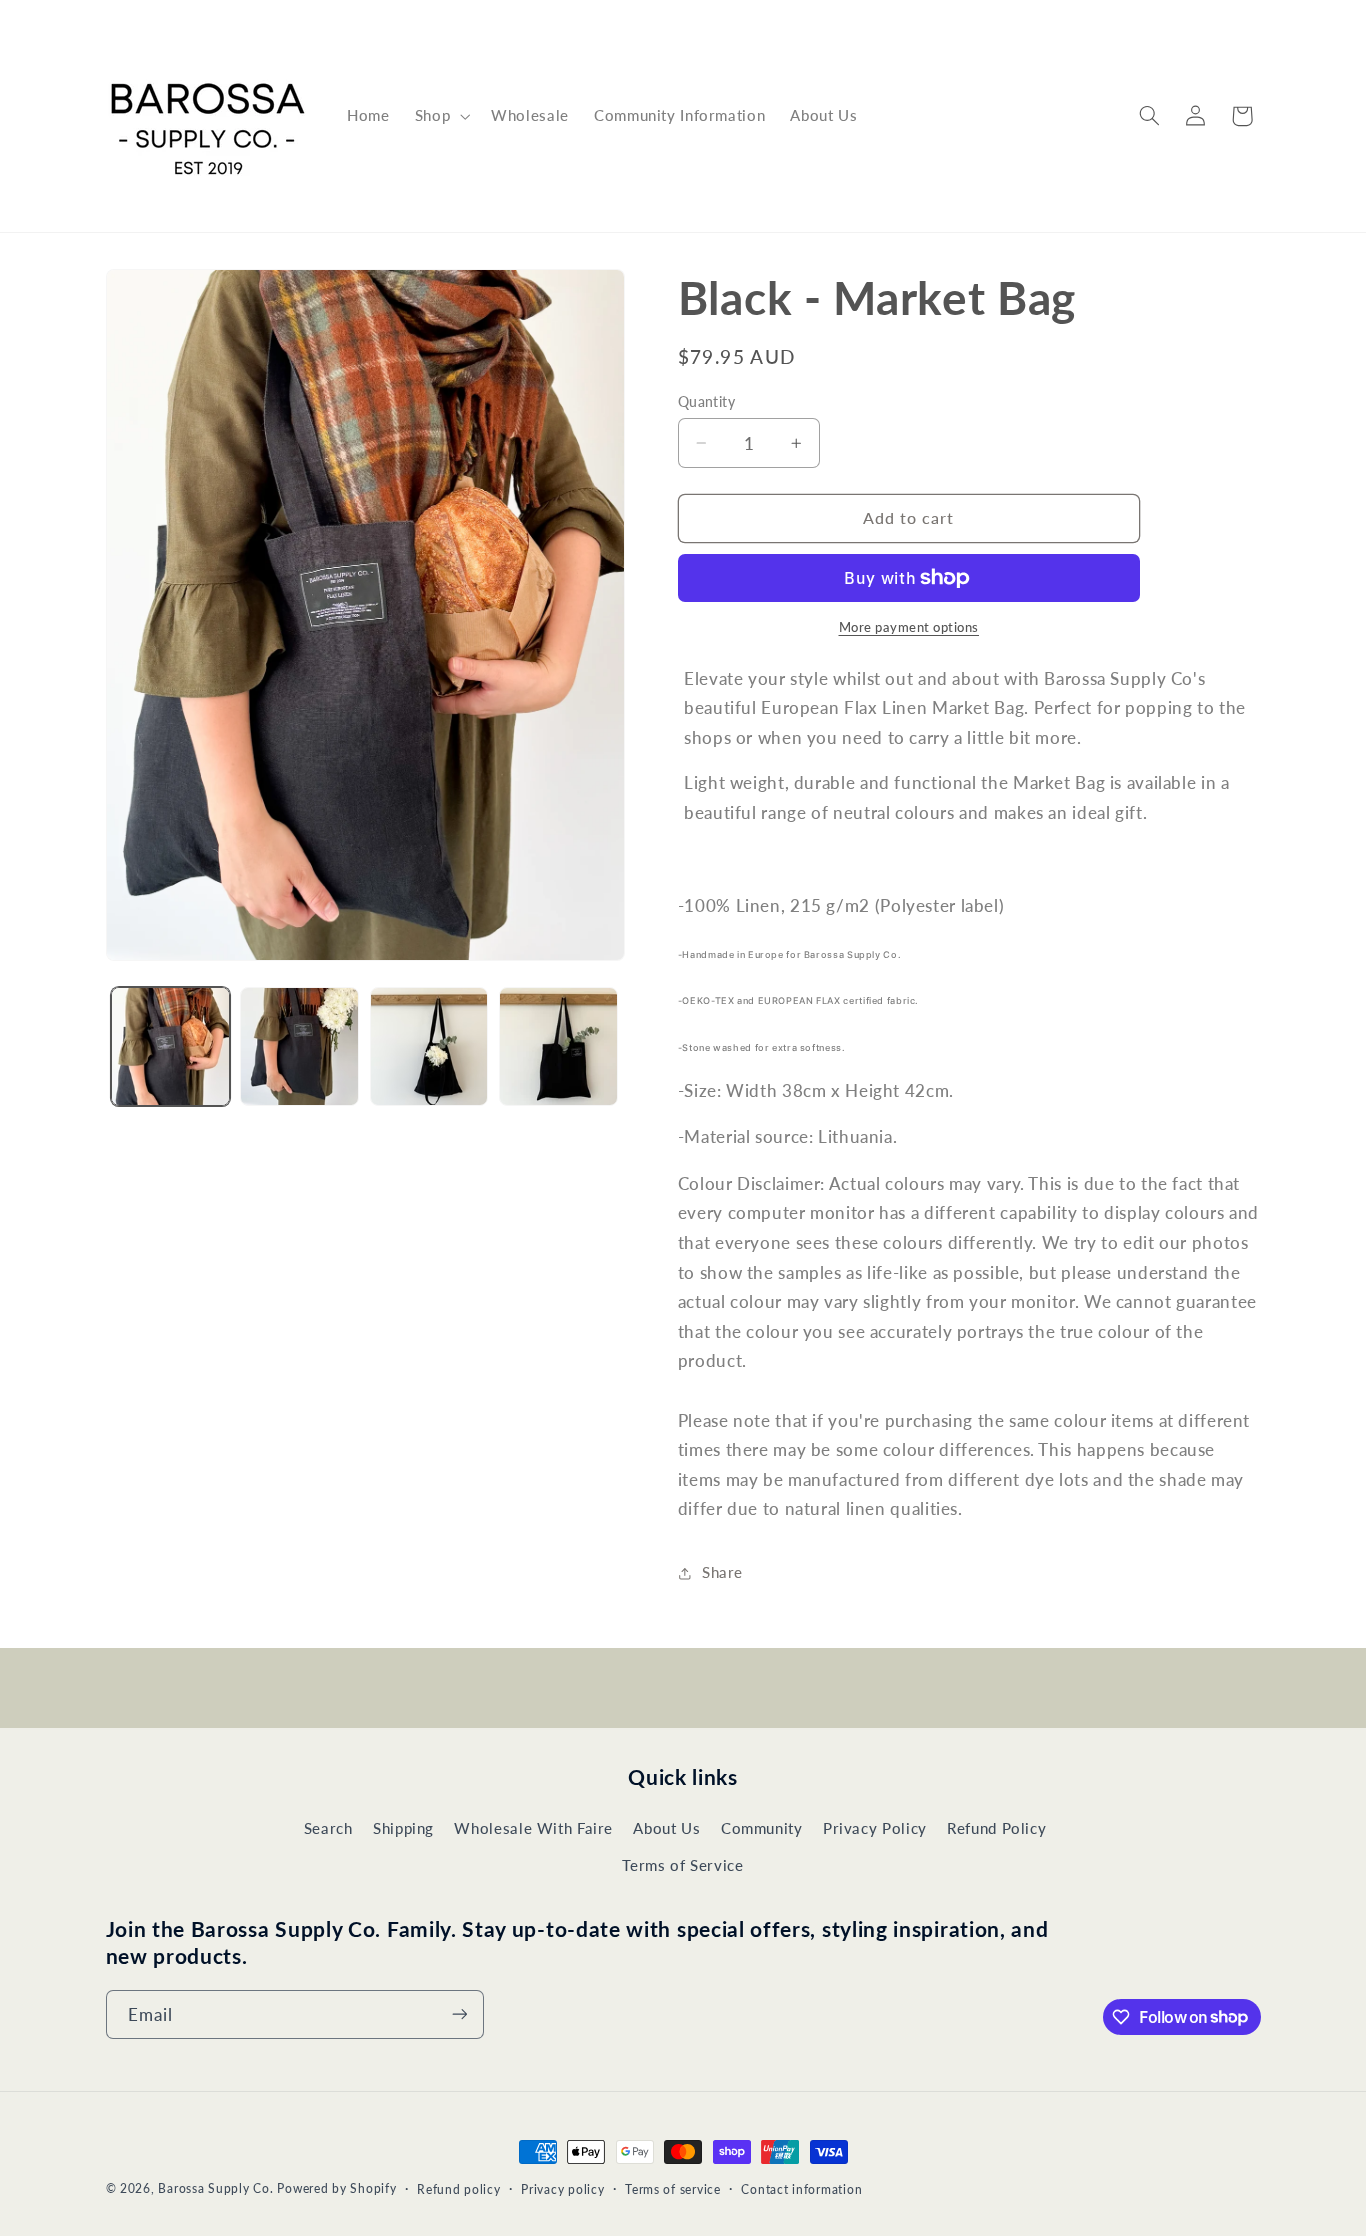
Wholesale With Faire (533, 1829)
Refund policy (459, 2189)
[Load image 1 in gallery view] (170, 1046)
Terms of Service (682, 1865)
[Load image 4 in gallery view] (558, 1046)
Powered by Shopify (336, 2188)
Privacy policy (562, 2189)
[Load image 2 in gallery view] (299, 1046)
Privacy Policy (875, 1829)
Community (762, 1829)
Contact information (801, 2189)
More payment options (909, 627)
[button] (440, 116)
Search (328, 1829)
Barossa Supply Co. (215, 2188)
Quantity (706, 402)
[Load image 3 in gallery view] (429, 1046)
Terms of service (673, 2189)
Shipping (403, 1829)
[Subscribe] (459, 2014)
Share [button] (722, 1572)
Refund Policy (996, 1829)
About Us (666, 1829)
